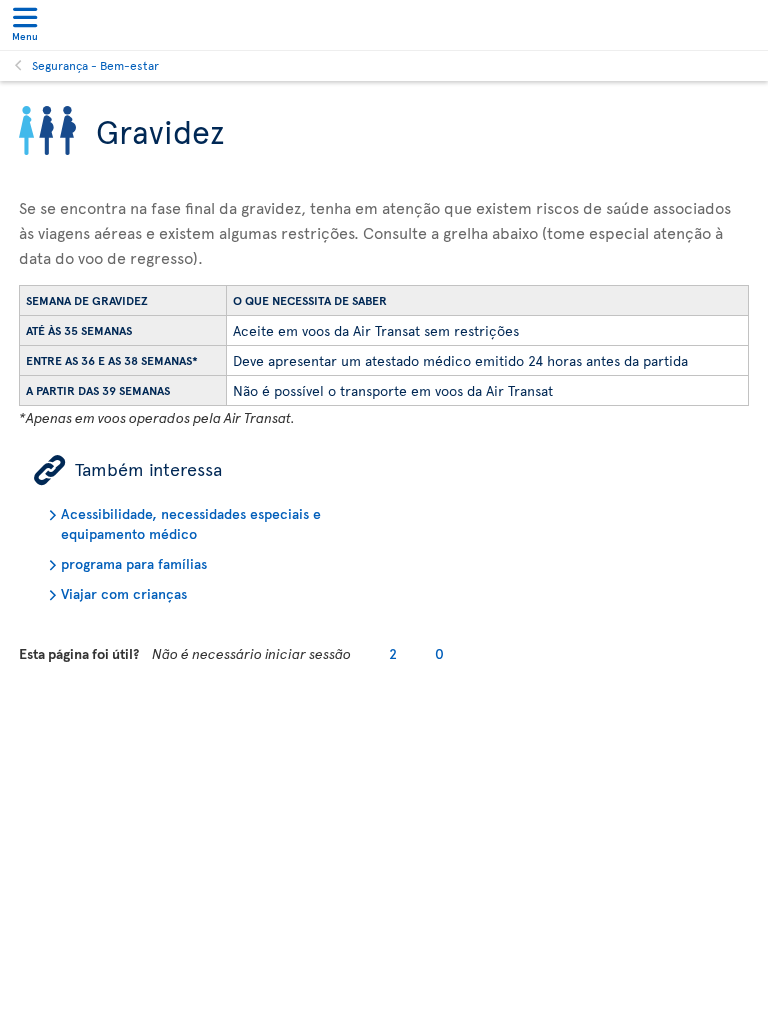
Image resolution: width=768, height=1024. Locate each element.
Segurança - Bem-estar (95, 65)
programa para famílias (134, 563)
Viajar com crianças (124, 593)
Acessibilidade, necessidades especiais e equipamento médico (191, 523)
